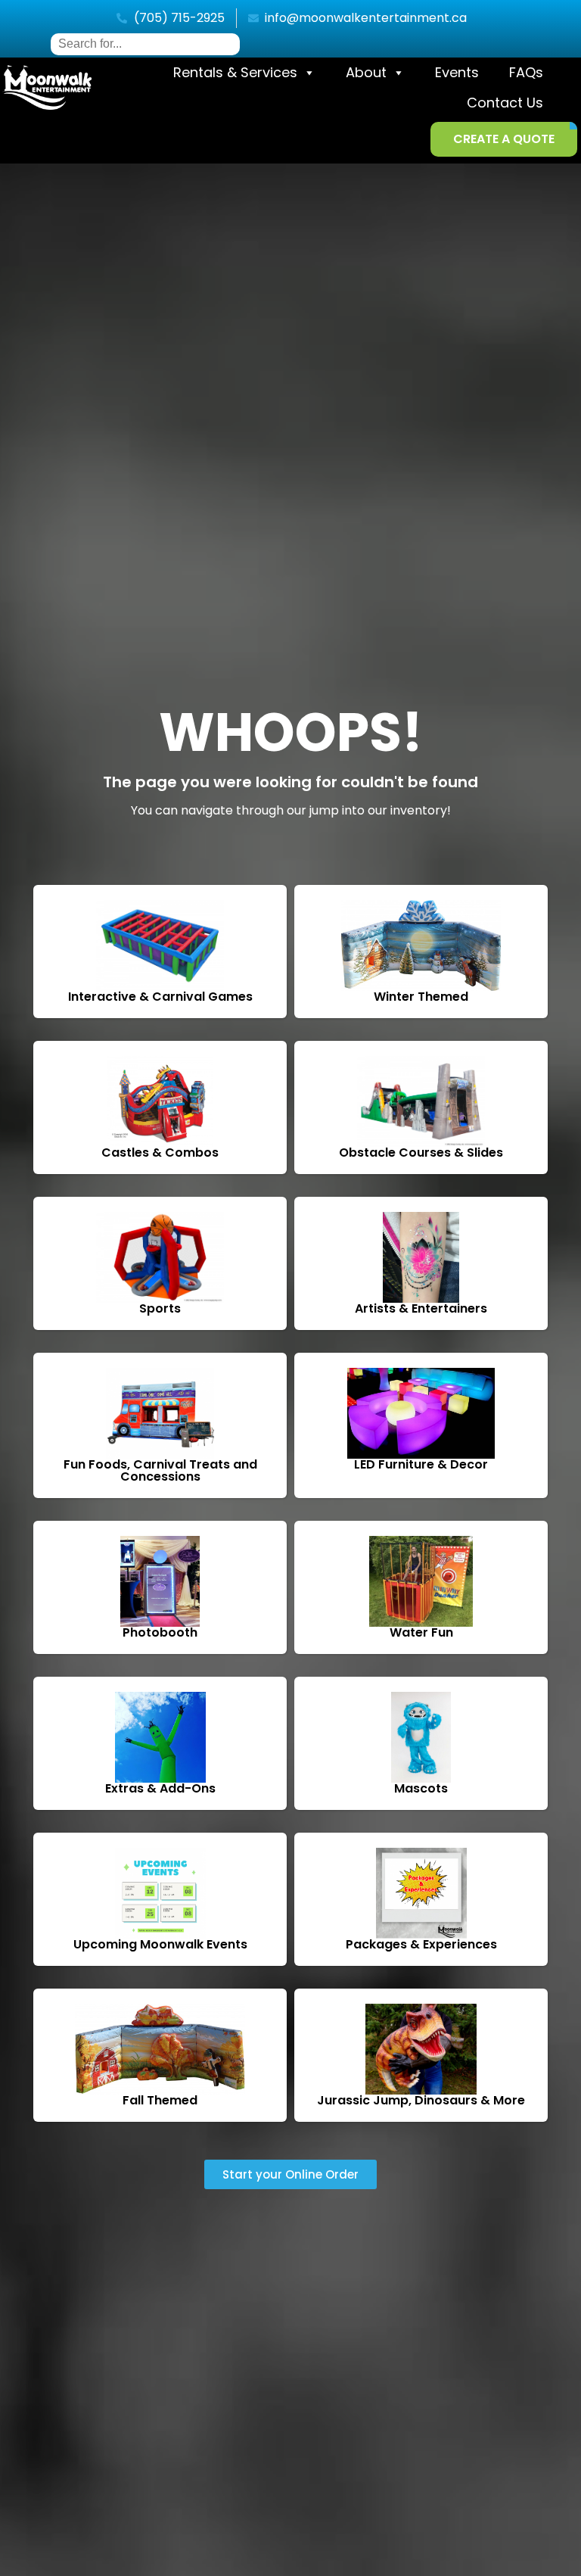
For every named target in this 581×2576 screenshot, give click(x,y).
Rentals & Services (235, 72)
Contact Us (505, 103)
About (366, 72)
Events (457, 72)
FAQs (526, 72)
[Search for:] (145, 44)
